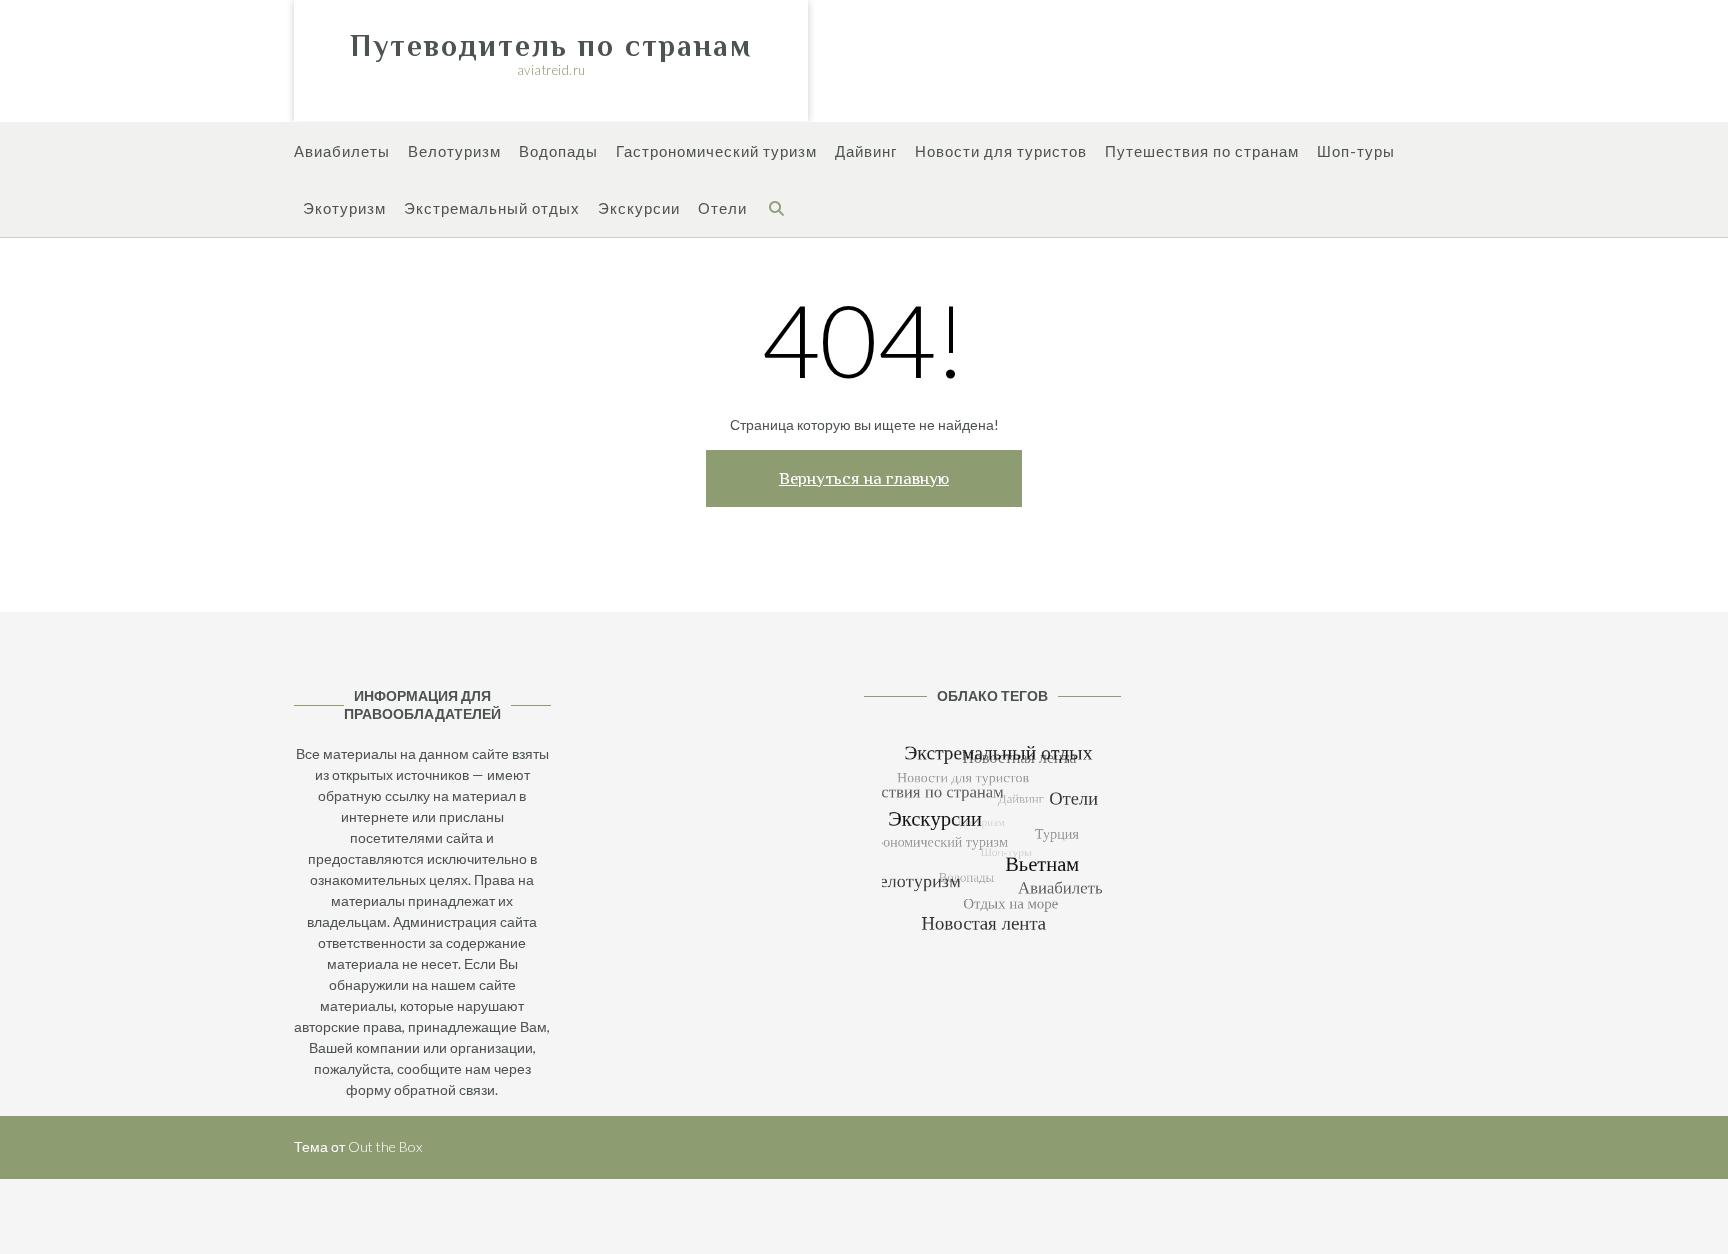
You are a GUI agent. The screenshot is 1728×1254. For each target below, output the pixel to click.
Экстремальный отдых (492, 208)
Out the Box (385, 1146)
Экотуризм (344, 208)
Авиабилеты (342, 151)
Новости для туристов (1001, 151)
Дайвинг (866, 151)
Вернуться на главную (864, 478)
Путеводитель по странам (551, 46)
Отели (722, 208)
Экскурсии (639, 208)
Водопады (558, 151)
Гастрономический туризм (716, 151)
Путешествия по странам (1202, 151)
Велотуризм (454, 151)
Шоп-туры (1356, 151)
